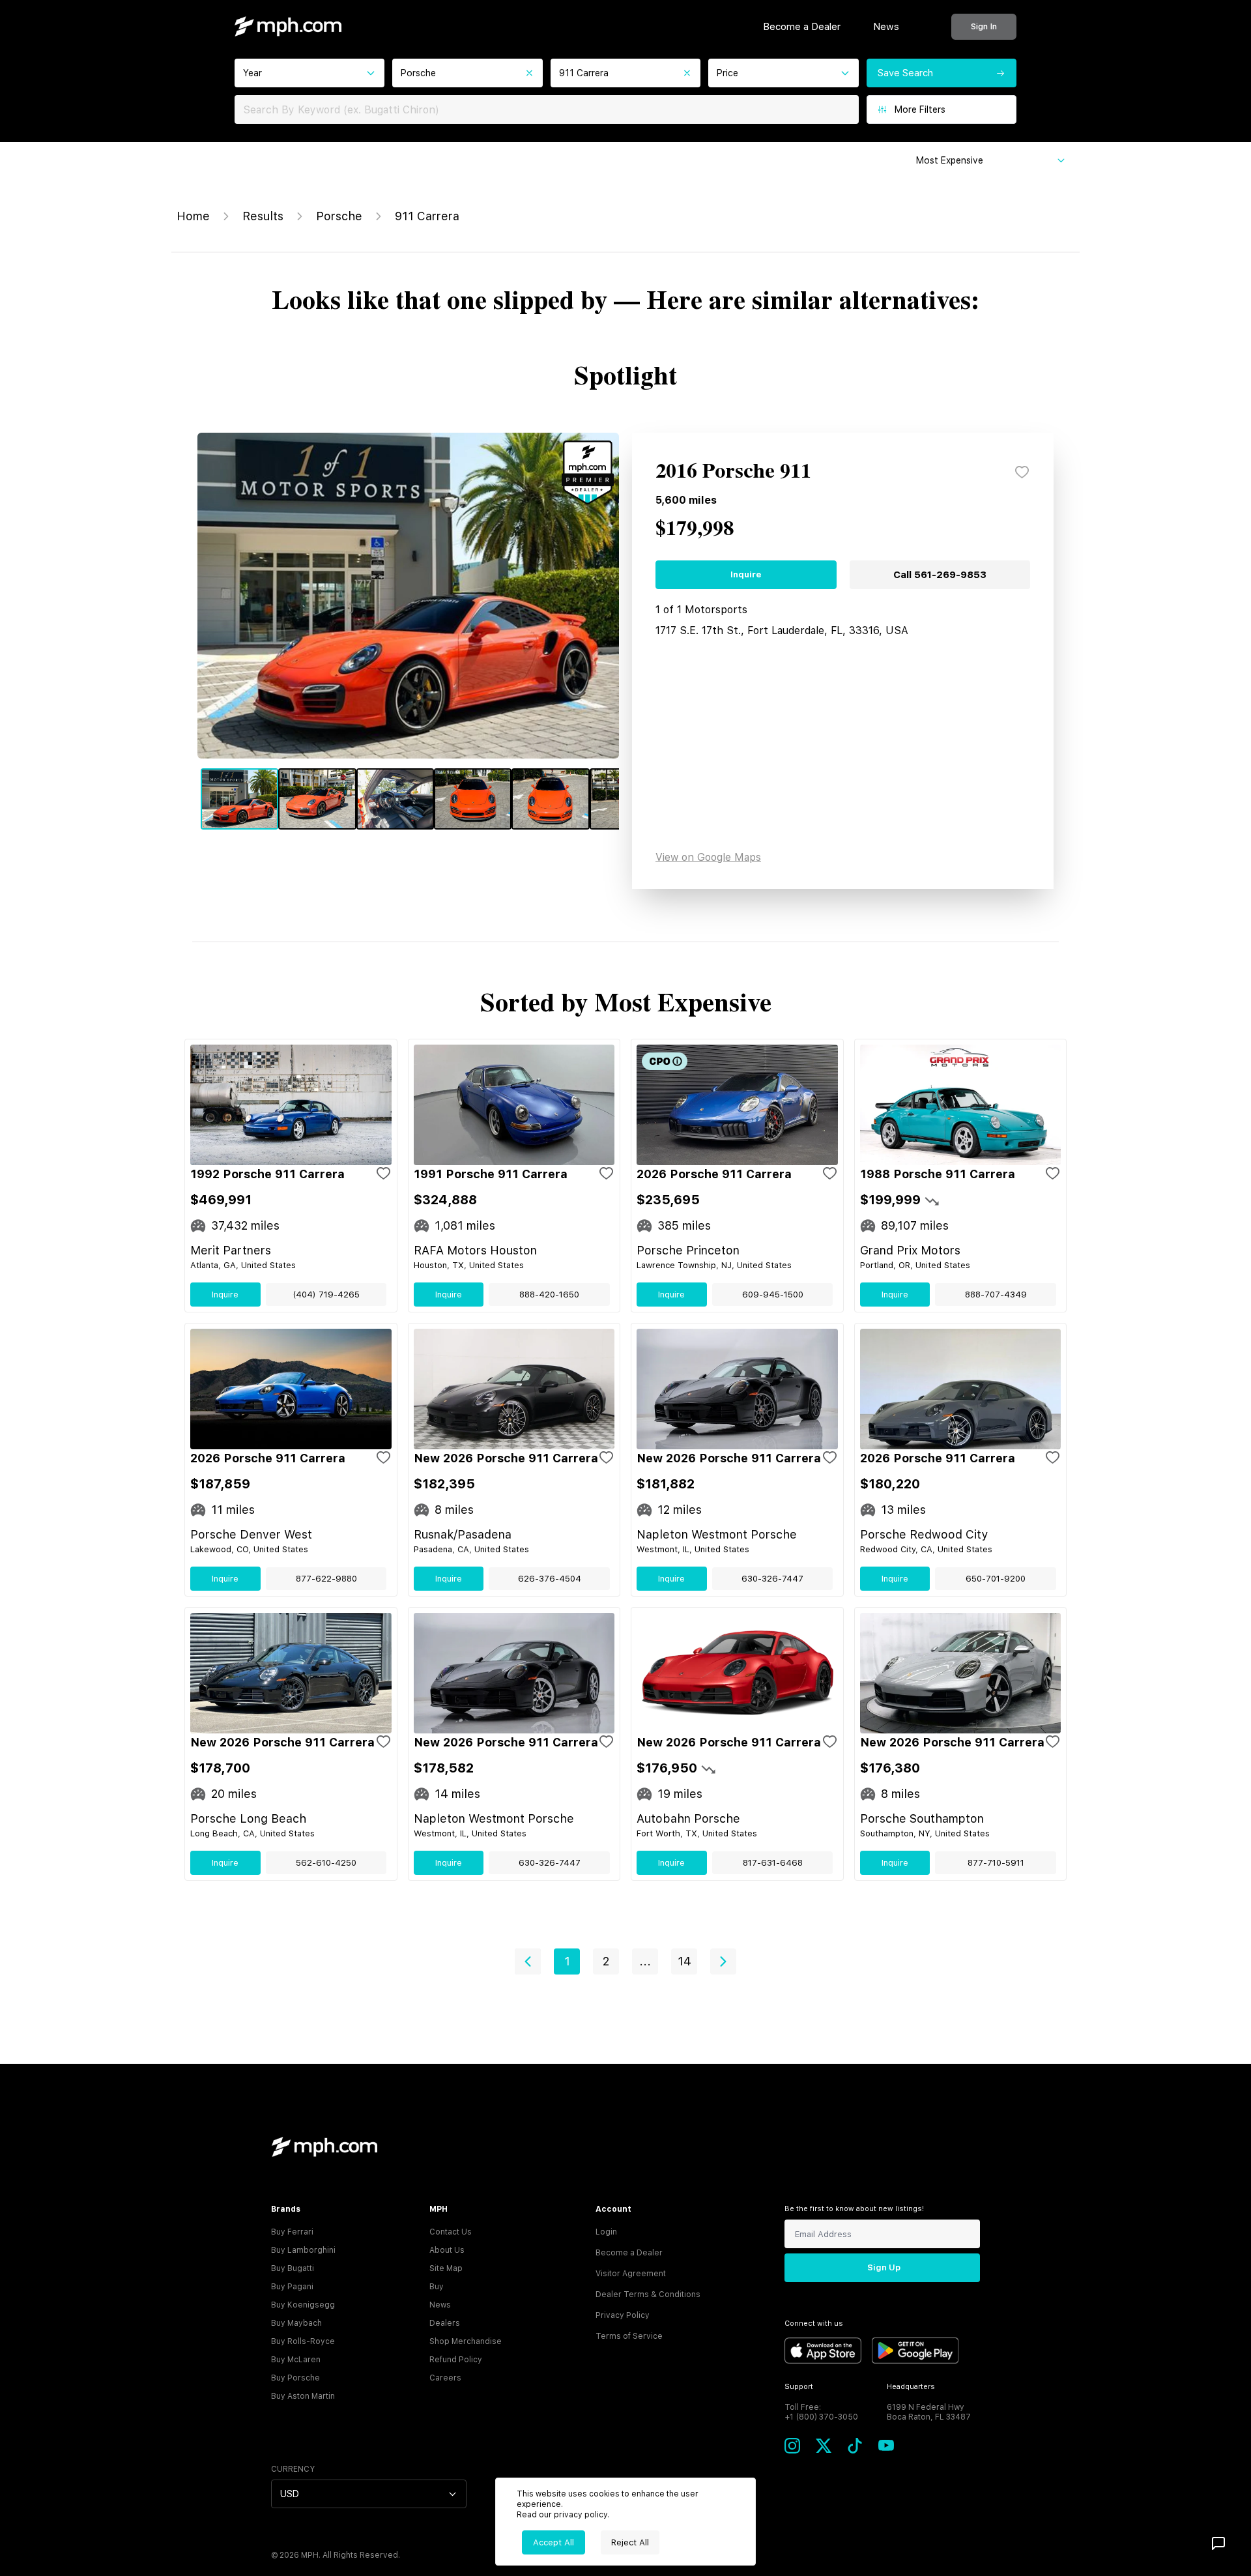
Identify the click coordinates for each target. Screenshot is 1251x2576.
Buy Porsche (295, 2378)
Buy (437, 2287)
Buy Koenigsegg (303, 2305)
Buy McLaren (296, 2360)
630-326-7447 (772, 1579)
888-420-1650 (549, 1295)
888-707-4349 (996, 1295)
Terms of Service (629, 2336)
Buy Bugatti (293, 2268)
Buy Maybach (296, 2323)
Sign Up (884, 2267)
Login (606, 2232)
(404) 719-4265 (326, 1295)
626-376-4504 (550, 1579)
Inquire (746, 574)
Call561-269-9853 (940, 575)
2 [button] (606, 1961)
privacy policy (581, 2515)
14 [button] (684, 1961)
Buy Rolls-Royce (303, 2341)
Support (799, 2387)
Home (193, 216)
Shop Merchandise (466, 2341)
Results (263, 216)
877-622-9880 (326, 1579)
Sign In (984, 26)
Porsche (339, 216)
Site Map (446, 2268)
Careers (445, 2378)
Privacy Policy (623, 2315)
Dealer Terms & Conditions (648, 2294)
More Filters (920, 109)
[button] (528, 1961)
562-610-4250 (326, 1863)
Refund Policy (456, 2360)
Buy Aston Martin (303, 2396)
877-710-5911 (996, 1863)
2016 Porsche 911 (733, 472)
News (886, 27)
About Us (447, 2250)
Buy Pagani (292, 2287)
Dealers (445, 2323)
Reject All (630, 2542)
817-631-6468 (773, 1863)
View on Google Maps (708, 857)
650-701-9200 (996, 1579)
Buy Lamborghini (303, 2250)
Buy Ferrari (292, 2232)
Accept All (554, 2542)
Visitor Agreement (631, 2274)
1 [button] (567, 1961)
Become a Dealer (802, 27)
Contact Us (451, 2232)
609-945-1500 (773, 1295)
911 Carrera (427, 216)
